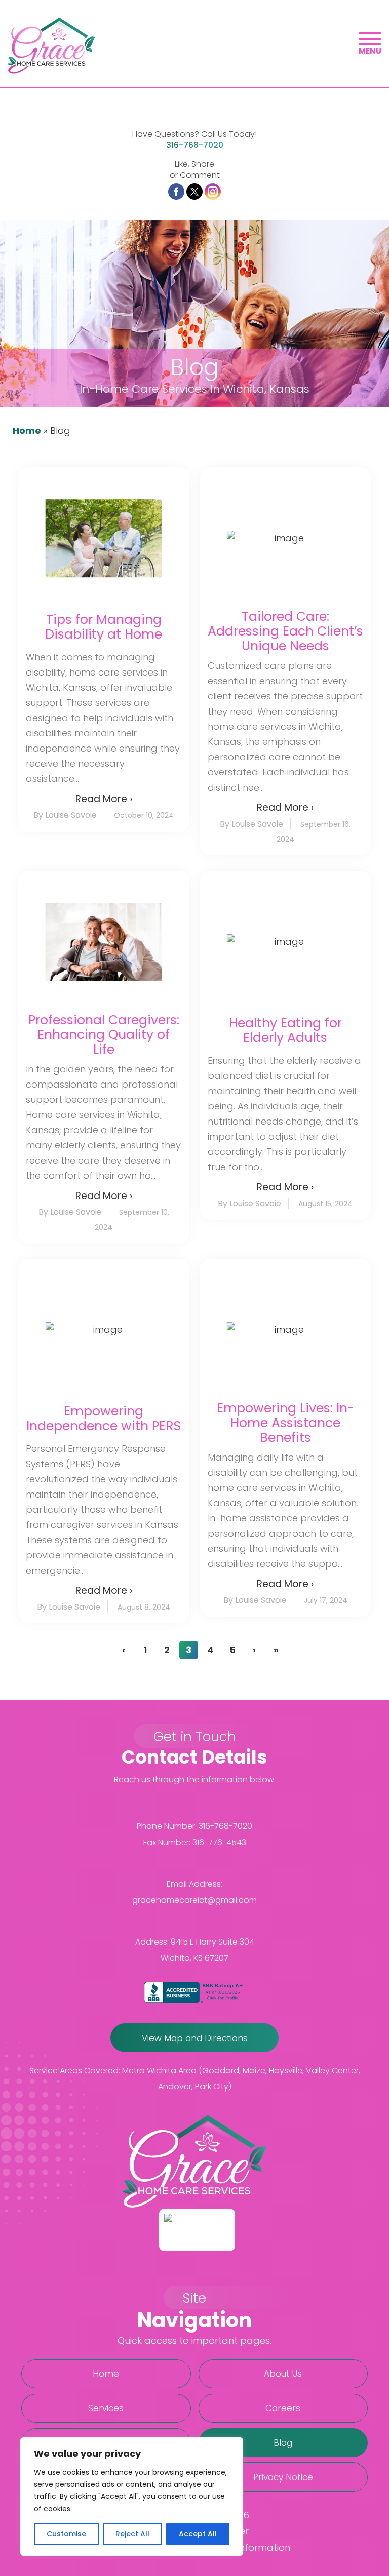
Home (27, 431)
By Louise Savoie (65, 815)
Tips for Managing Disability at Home (104, 627)
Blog (283, 2443)
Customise (66, 2534)
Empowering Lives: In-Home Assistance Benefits (285, 1423)
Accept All (198, 2534)
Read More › (104, 799)
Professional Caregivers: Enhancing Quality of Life (104, 1035)
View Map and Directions (195, 2038)
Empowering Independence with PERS (104, 1418)
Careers (283, 2408)
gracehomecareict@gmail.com (194, 1900)
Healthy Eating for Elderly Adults (285, 1030)
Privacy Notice (283, 2477)
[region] (132, 2496)
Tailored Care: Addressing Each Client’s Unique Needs (285, 631)
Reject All (132, 2534)
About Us (283, 2374)
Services (106, 2408)
